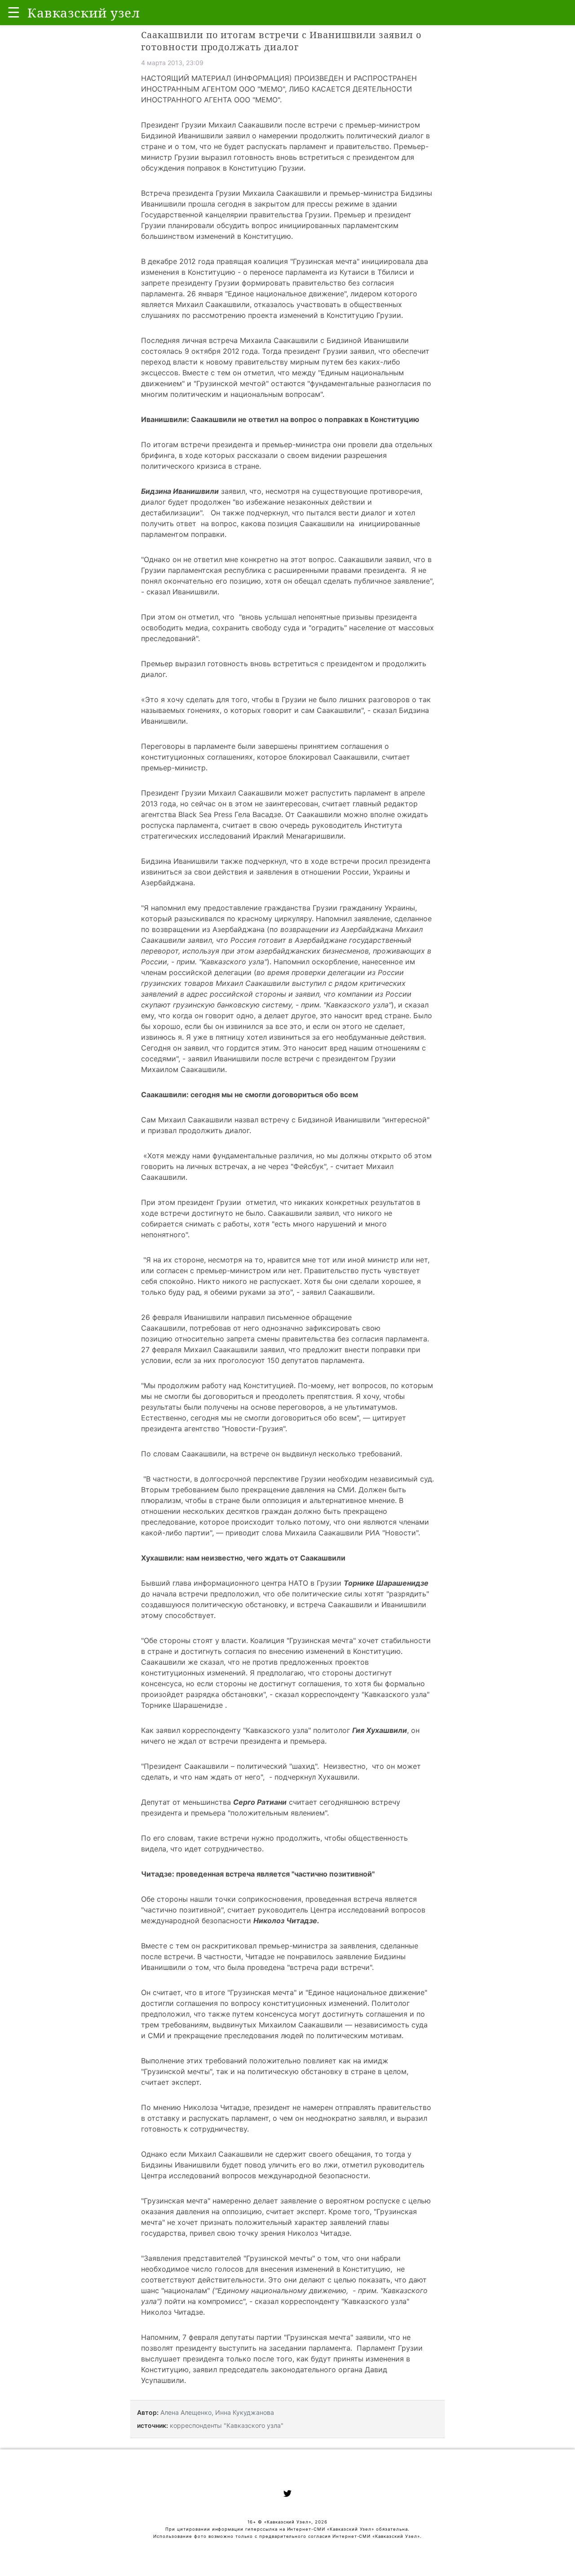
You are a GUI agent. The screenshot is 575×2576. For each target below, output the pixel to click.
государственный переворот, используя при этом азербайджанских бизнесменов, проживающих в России (286, 951)
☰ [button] (14, 12)
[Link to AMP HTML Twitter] (287, 2495)
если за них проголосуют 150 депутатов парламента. (270, 1360)
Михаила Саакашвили (282, 193)
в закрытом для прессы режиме (306, 204)
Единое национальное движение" (287, 294)
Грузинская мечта (325, 261)
